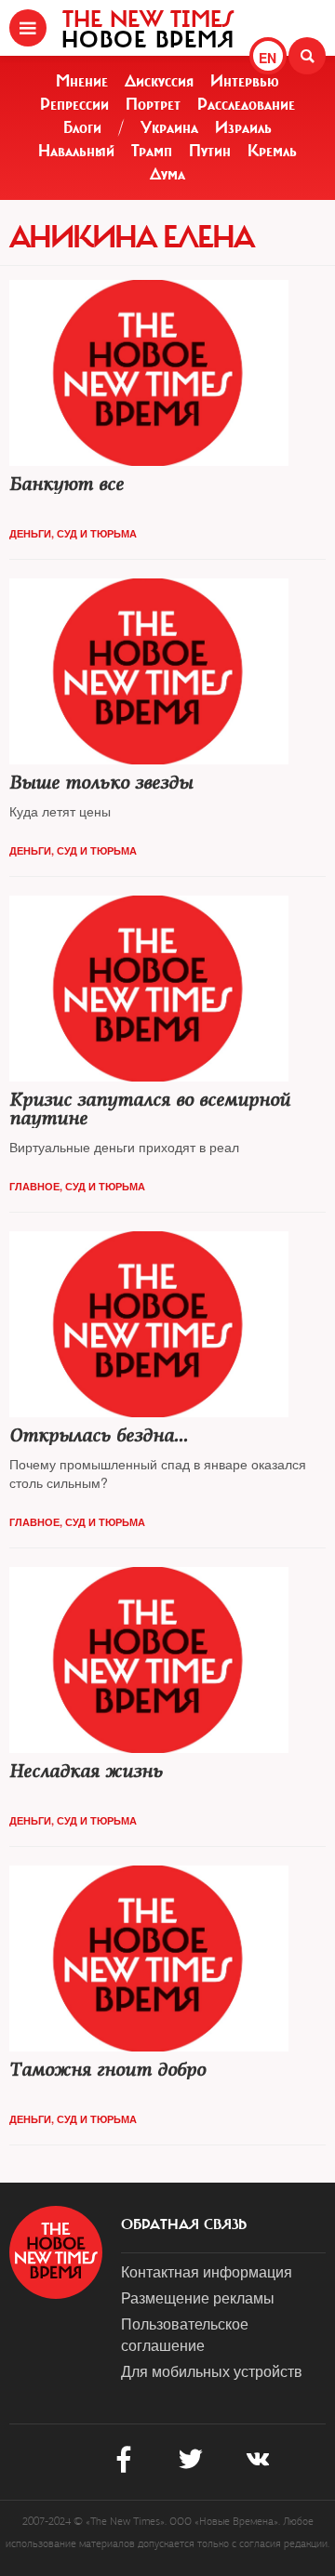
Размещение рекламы (198, 2297)
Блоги (82, 127)
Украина (169, 127)
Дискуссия (159, 81)
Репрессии (74, 104)
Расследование (246, 104)
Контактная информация (207, 2271)
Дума (167, 174)
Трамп (152, 151)
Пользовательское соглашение (185, 2334)
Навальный (76, 151)
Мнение (82, 81)
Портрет (153, 104)
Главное (34, 1186)
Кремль (272, 151)
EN (268, 58)
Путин (210, 151)
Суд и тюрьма (97, 533)
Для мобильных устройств (212, 2371)
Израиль (243, 127)
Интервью (245, 81)
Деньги (30, 533)
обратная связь (184, 2224)
